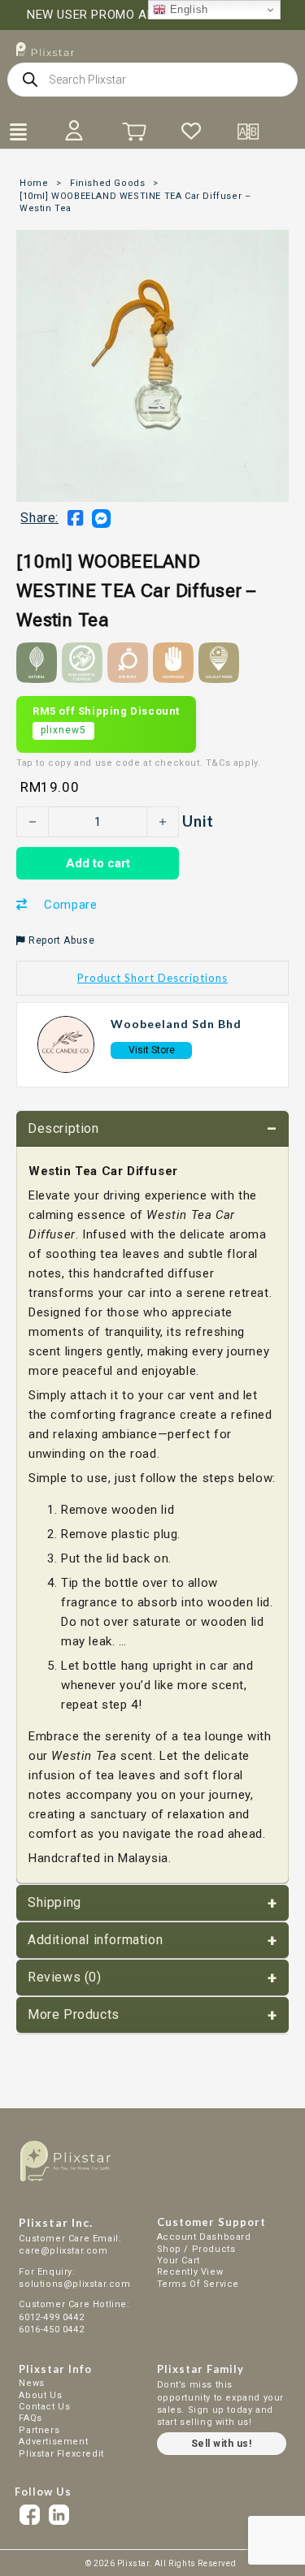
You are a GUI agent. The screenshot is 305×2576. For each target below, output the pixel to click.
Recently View (190, 2272)
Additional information (95, 1940)
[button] (152, 978)
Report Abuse (60, 940)
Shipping (54, 1902)
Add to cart (98, 863)
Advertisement (53, 2442)
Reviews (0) (65, 1977)
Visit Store (152, 1050)
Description (63, 1128)
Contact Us (44, 2407)
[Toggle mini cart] (134, 132)
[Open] (18, 132)
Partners (39, 2430)
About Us (40, 2395)
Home (34, 183)
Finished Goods (107, 183)
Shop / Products (196, 2249)
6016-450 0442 (51, 2330)
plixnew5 (63, 730)
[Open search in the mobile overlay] (153, 80)
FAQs (30, 2418)
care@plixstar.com (63, 2251)
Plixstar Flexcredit (61, 2454)
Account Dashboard (204, 2237)
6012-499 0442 (52, 2317)
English (187, 9)
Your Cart (179, 2260)
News (31, 2383)
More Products (74, 2014)
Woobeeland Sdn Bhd (176, 1024)
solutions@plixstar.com (74, 2284)
